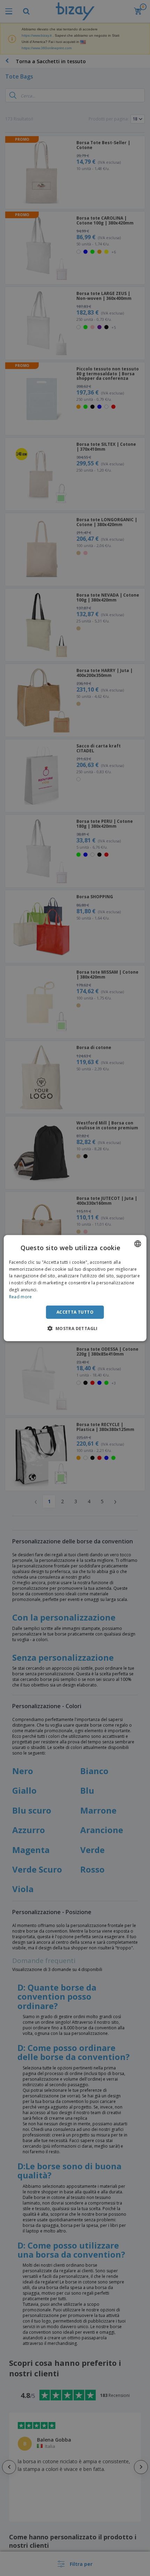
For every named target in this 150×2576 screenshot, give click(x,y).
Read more (21, 1297)
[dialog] (75, 1288)
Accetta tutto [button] (75, 1312)
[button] (75, 1328)
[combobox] (137, 1243)
